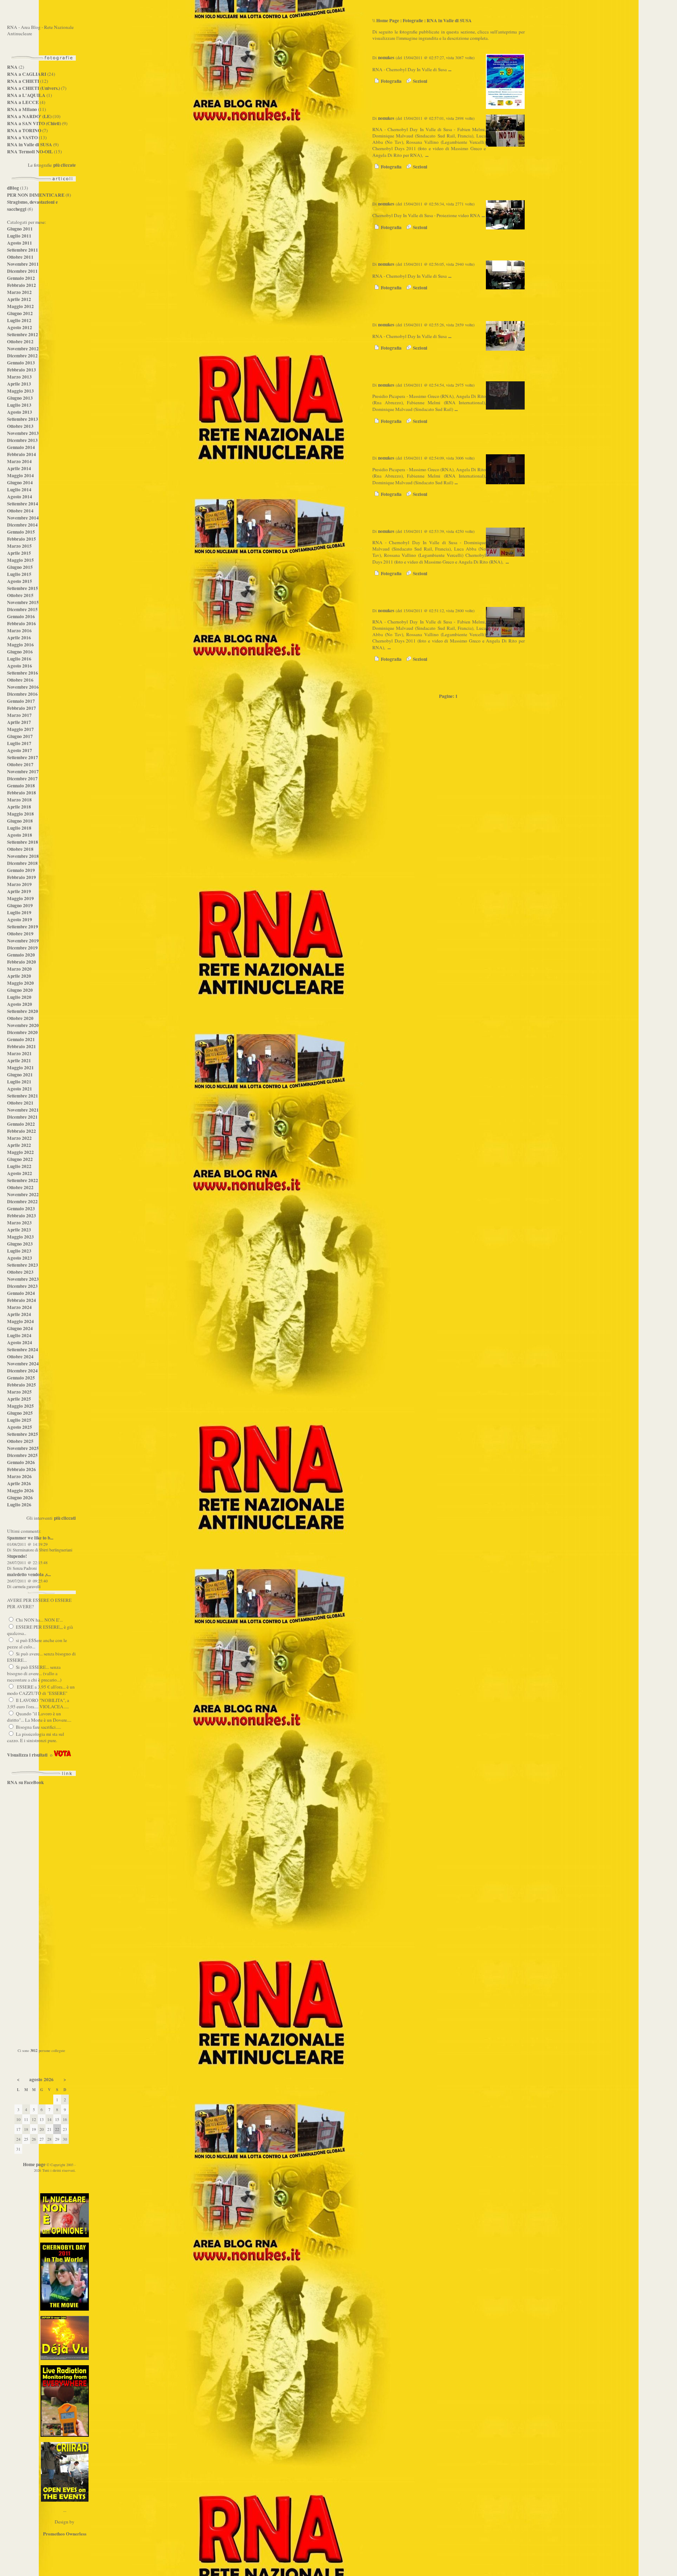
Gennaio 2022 (21, 1124)
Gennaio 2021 (21, 1039)
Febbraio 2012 (22, 285)
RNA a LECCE (23, 102)
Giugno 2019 (20, 905)
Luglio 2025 (19, 1420)
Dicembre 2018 (22, 863)
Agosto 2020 (20, 1004)
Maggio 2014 (20, 475)
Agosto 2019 (20, 920)
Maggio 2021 (20, 1068)
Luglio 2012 (19, 320)
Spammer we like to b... (30, 1538)
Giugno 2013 (20, 398)
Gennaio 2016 (21, 616)
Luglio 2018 (19, 828)
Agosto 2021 (20, 1089)
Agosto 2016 (20, 666)
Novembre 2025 (23, 1448)
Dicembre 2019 (22, 948)
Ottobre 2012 (20, 342)
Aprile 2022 (19, 1145)
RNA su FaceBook (25, 1782)
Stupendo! (17, 1556)
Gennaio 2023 (21, 1209)
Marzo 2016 (19, 631)
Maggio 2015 (20, 560)
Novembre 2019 (23, 941)
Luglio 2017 (19, 743)
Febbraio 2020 (22, 962)
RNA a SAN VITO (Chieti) (34, 123)
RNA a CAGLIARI (27, 74)
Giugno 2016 (20, 652)
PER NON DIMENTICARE (36, 195)
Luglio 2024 (19, 1335)
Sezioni (419, 81)
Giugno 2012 (20, 313)
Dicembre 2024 (22, 1371)
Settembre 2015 (23, 588)
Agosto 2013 (20, 412)
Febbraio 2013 (22, 370)
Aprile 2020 (19, 976)
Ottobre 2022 (20, 1187)
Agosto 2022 (20, 1173)
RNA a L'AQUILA (26, 95)
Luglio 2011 (19, 236)
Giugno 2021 (20, 1075)
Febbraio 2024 (22, 1300)
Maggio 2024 (20, 1321)
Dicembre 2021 (22, 1117)
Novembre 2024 (23, 1364)
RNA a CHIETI (23, 81)
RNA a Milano (22, 109)
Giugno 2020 (20, 990)
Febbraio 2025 (22, 1385)
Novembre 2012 (23, 349)
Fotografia (391, 81)
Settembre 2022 (23, 1180)
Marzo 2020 (19, 969)
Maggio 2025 (20, 1406)
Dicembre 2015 (22, 609)
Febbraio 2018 (22, 793)
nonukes (386, 57)
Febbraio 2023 (22, 1216)
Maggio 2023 (20, 1237)
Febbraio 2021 (22, 1046)
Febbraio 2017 (22, 708)
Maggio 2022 (20, 1152)
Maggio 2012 (20, 306)
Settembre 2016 (23, 673)
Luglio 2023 (19, 1251)
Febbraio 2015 (22, 539)
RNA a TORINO (24, 130)
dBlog (13, 188)
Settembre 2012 (23, 334)
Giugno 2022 (20, 1159)
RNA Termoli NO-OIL (30, 152)
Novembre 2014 (23, 518)
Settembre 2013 (23, 419)
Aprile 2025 (19, 1399)
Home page (34, 2164)
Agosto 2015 (20, 581)
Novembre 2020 (23, 1025)
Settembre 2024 (23, 1350)
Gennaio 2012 (21, 278)
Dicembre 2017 (22, 779)
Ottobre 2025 (20, 1441)
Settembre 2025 (23, 1434)
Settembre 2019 (23, 927)
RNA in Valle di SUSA (30, 145)
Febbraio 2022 (22, 1131)
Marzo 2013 (19, 377)
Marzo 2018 (19, 800)
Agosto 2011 (20, 243)
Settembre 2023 (23, 1265)
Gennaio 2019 (21, 870)
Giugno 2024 (20, 1328)
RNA (12, 67)
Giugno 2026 (20, 1498)
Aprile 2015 (19, 553)
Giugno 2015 (20, 567)
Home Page (388, 20)
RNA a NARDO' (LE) (29, 116)
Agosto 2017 (20, 750)
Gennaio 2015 (21, 532)
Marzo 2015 (19, 546)
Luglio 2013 (19, 405)
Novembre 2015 (23, 602)
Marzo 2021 (19, 1053)
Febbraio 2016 (22, 623)
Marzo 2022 (19, 1138)
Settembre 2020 (23, 1011)
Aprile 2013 (19, 384)
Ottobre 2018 (20, 849)
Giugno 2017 (20, 736)
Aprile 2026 (19, 1483)
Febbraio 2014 (22, 454)
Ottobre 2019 (20, 934)
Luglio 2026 (19, 1505)
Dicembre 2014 (22, 525)
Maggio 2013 (20, 391)
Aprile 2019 (19, 891)
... (450, 69)
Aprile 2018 (19, 807)
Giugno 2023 (20, 1244)
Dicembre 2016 (22, 694)
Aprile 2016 (19, 638)
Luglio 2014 (19, 490)
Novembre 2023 (23, 1279)
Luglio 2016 (19, 659)
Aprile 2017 (19, 722)
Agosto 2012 (20, 327)
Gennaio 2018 (21, 786)
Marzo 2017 (19, 715)
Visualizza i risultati (27, 1755)
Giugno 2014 (20, 482)
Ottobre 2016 (20, 680)
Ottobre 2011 (20, 257)
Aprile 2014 (19, 468)
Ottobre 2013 (20, 426)
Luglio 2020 (19, 997)
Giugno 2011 (20, 229)
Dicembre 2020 (22, 1032)
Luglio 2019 (19, 912)
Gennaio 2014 (21, 447)
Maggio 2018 (20, 814)
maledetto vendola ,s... (29, 1574)
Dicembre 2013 (22, 440)
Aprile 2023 (19, 1230)
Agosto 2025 (20, 1427)
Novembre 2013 (23, 433)
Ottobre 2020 (20, 1018)
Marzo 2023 (19, 1223)
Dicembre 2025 (22, 1455)
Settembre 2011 (23, 250)
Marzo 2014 (19, 461)
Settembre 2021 (23, 1096)
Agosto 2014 (20, 497)
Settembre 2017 (23, 757)
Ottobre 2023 (20, 1272)
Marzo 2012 (19, 292)
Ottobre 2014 (20, 511)
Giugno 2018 (20, 821)
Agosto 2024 (20, 1342)
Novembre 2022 (23, 1194)
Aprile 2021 (19, 1060)
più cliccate (65, 165)
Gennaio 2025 (21, 1378)
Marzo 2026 (19, 1476)
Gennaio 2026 (21, 1462)
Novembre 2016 (23, 687)
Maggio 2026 (20, 1490)
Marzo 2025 (19, 1392)
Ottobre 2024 (20, 1357)
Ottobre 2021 (20, 1103)
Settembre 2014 (23, 504)
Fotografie (413, 20)
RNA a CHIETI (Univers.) (33, 88)
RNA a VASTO (22, 137)
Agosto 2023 (20, 1258)
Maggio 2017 (20, 729)
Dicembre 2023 (22, 1286)
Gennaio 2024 (21, 1293)
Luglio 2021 (19, 1082)
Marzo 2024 (19, 1307)
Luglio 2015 (19, 574)
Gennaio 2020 (21, 955)
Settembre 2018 (23, 842)
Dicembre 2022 (22, 1201)
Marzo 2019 (19, 884)
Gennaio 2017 (21, 701)
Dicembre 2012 (22, 356)
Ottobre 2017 (20, 764)
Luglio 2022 (19, 1166)
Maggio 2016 (20, 645)
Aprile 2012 (19, 299)
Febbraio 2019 (22, 877)
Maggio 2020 (20, 983)
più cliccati (65, 1518)
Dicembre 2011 (22, 271)
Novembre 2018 (23, 856)
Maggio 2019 (20, 898)
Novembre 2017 (23, 771)
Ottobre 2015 (20, 595)
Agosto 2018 (20, 835)
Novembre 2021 (23, 1110)
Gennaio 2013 (21, 363)
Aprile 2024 (19, 1314)
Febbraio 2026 (22, 1469)
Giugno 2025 (20, 1413)
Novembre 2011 (23, 264)
